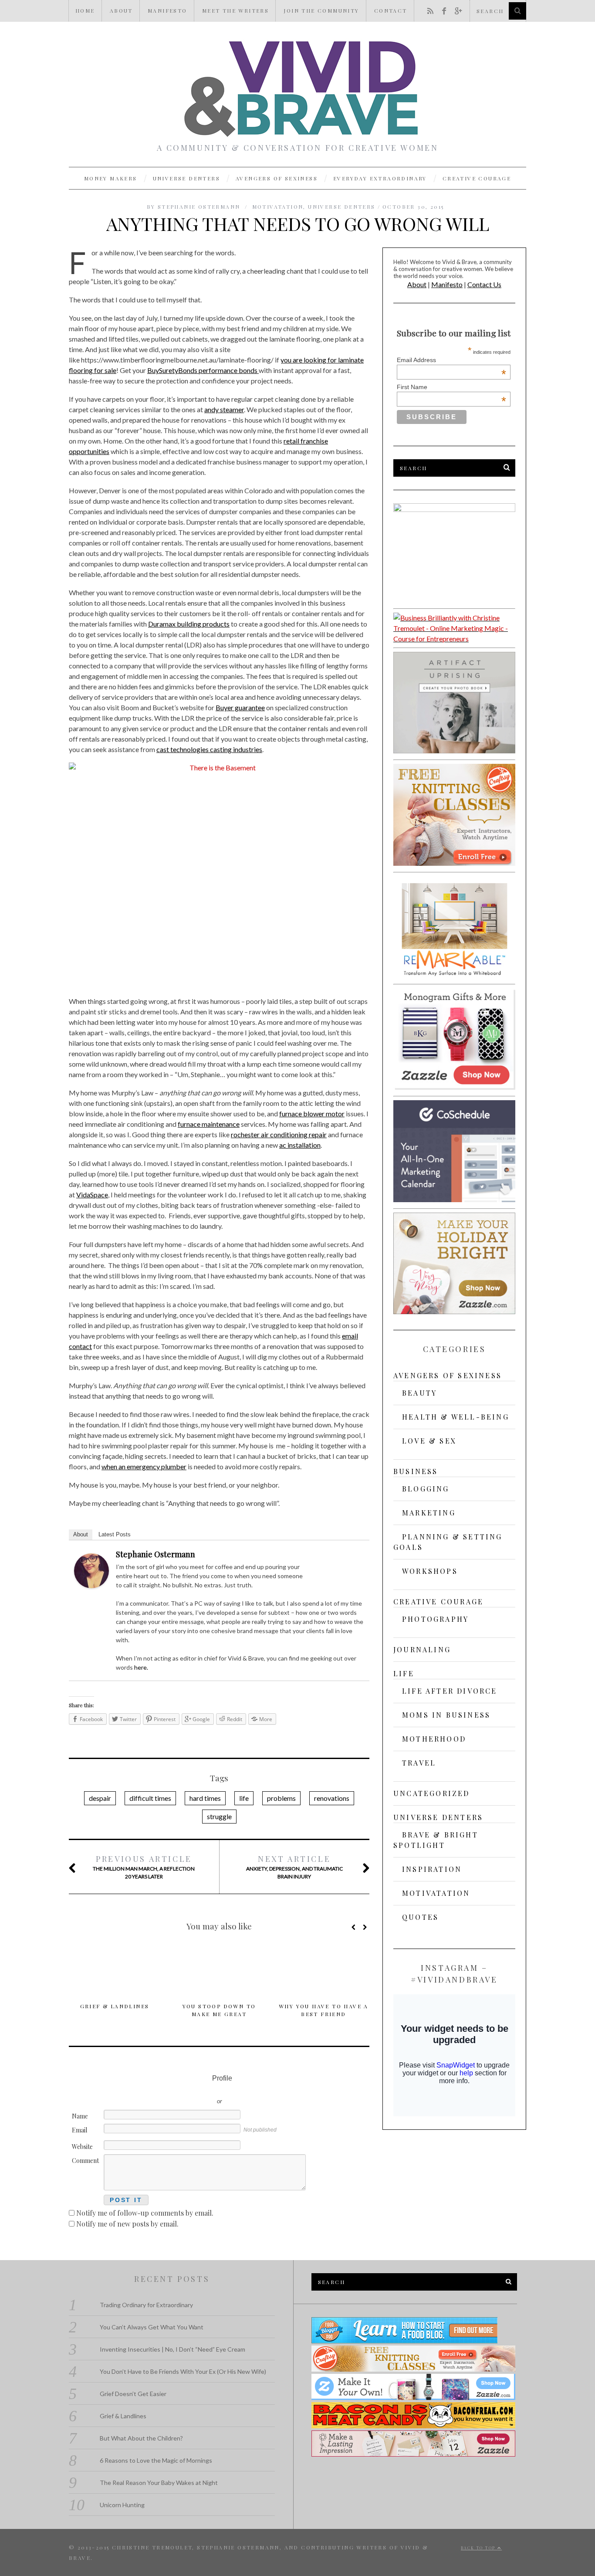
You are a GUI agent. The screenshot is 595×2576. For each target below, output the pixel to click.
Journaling (422, 1649)
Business (416, 1471)
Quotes (420, 1917)
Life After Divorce (450, 1691)
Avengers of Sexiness (277, 178)
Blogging (426, 1489)
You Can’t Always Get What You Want (152, 2327)
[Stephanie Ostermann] (91, 1585)
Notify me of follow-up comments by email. (145, 2213)
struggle (219, 1816)
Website (82, 2147)
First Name (451, 387)
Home (85, 10)
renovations (332, 1798)
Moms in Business (446, 1715)
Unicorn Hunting (122, 2505)
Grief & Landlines (115, 2006)
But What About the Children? (141, 2438)
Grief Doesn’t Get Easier (133, 2394)
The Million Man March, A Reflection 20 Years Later (144, 1867)
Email (79, 2130)
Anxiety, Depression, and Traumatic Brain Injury (294, 1867)
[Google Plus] (336, 1556)
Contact (391, 10)
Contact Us (484, 284)
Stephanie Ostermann (156, 1554)
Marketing (429, 1513)
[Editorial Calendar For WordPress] (454, 1199)
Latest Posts (115, 1534)
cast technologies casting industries (209, 749)
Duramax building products (189, 624)
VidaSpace (92, 1195)
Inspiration (432, 1869)
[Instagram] (347, 1556)
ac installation (300, 1145)
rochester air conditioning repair (279, 1134)
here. (140, 1667)
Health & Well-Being (456, 1417)
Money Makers (111, 178)
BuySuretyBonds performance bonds (203, 370)
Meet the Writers (235, 10)
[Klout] (358, 1567)
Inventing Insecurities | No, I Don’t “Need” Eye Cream (172, 2349)
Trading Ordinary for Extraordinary (146, 2305)
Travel (419, 1763)
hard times (205, 1798)
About (121, 10)
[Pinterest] (358, 1556)
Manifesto (167, 10)
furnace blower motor (312, 1113)
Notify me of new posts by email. (127, 2224)
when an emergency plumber (144, 1466)
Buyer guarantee (240, 707)
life (244, 1798)
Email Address (451, 360)
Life (404, 1673)
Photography (435, 1619)
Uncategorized (432, 1793)
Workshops (430, 1571)
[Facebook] (313, 1556)
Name (80, 2116)
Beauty (419, 1393)
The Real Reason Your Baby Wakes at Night (159, 2483)
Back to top (479, 2548)
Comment (85, 2161)
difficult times (150, 1798)
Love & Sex (429, 1441)
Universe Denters (186, 178)
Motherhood (434, 1739)
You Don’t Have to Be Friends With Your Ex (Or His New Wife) (183, 2371)
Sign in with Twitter (180, 2088)
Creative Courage (477, 178)
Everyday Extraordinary (380, 178)
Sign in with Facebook (258, 2088)
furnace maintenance (209, 1124)
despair (100, 1798)
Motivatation (278, 207)
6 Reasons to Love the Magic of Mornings (156, 2460)
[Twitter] (325, 1556)
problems (281, 1798)
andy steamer (224, 409)
